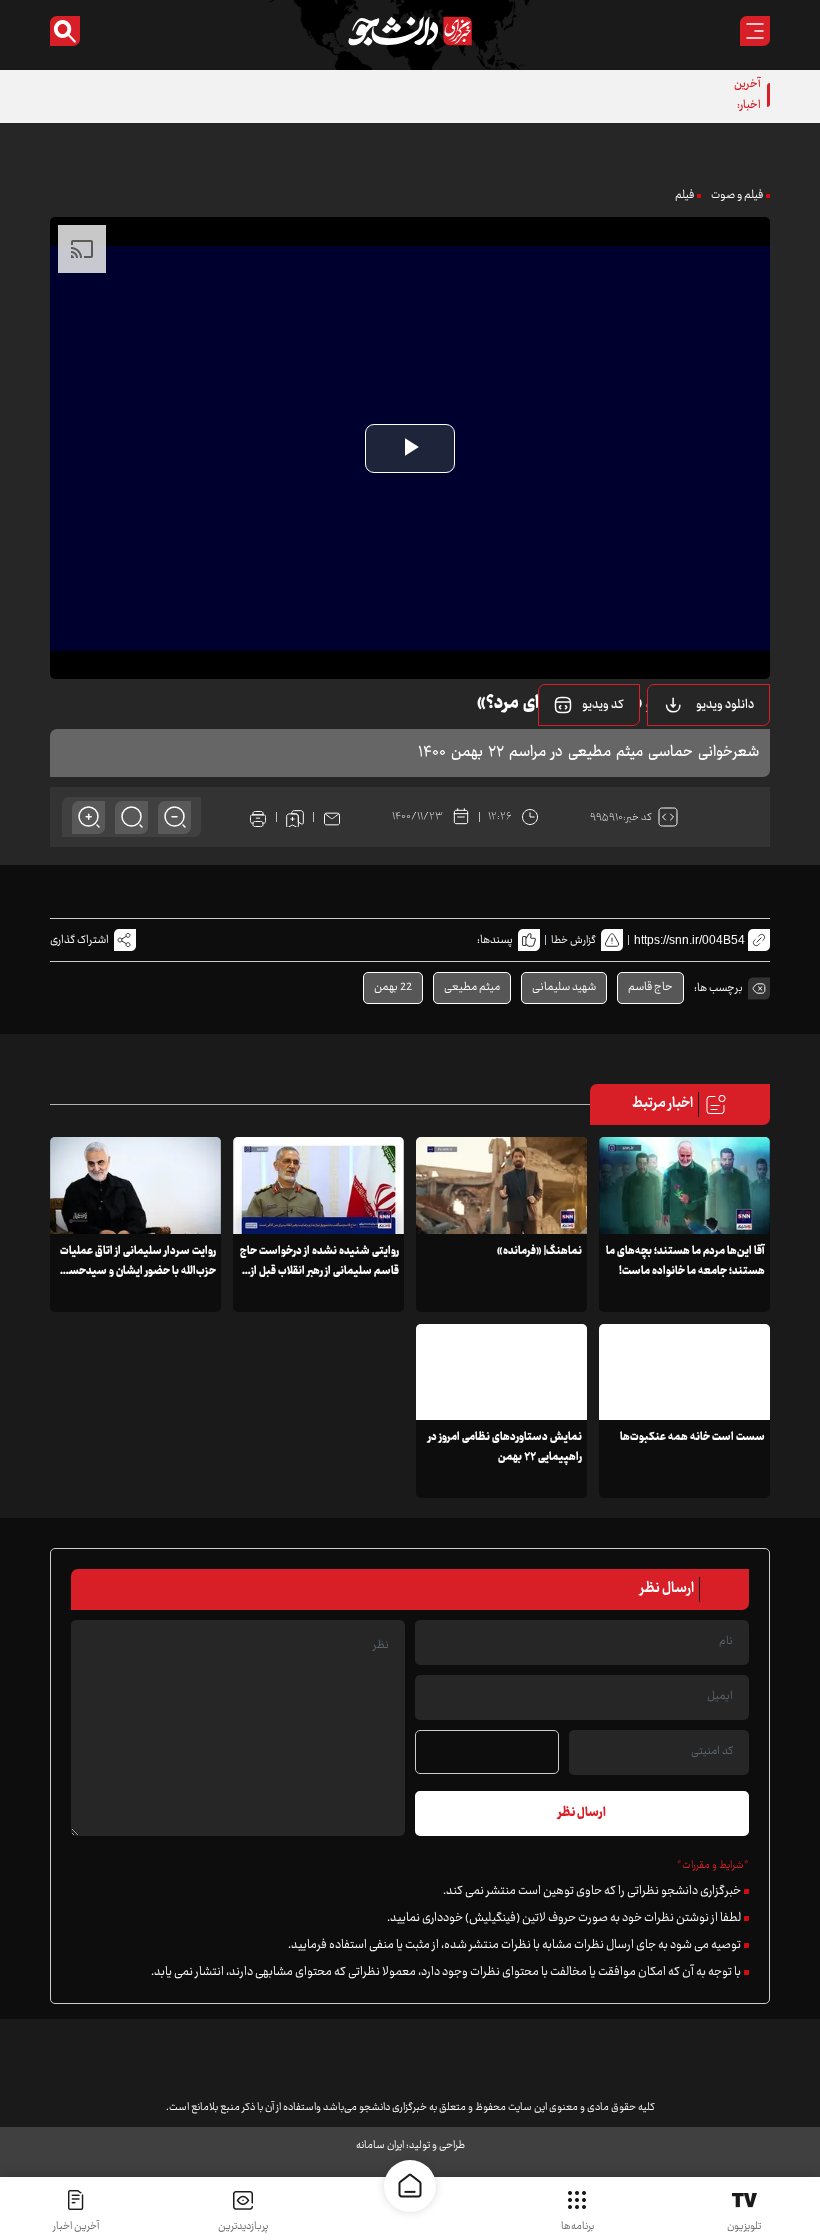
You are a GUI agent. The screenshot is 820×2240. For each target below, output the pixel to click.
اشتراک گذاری (79, 940)
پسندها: (495, 940)
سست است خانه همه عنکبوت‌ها (692, 1437)
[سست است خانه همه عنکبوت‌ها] (684, 1372)
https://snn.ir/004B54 (689, 940)
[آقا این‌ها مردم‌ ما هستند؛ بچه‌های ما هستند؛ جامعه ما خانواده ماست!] (684, 1185)
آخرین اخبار (76, 2226)
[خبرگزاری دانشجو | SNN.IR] (410, 31)
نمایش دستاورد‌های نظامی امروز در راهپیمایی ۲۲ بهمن (505, 1447)
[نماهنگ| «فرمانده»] (501, 1185)
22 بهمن (393, 987)
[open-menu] (755, 31)
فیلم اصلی (699, 756)
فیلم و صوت (737, 195)
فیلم (684, 195)
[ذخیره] (295, 817)
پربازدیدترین (243, 2226)
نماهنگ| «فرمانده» (539, 1251)
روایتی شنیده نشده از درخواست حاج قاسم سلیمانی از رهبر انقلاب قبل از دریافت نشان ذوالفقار (319, 1271)
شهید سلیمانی (564, 987)
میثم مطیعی (472, 987)
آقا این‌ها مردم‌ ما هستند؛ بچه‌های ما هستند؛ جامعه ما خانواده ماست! (685, 1261)
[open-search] (65, 31)
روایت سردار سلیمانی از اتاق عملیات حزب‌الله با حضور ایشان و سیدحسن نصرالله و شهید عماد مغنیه (138, 1271)
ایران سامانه (380, 2145)
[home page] (410, 2186)
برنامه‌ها (577, 2226)
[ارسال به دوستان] (332, 817)
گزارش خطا (573, 940)
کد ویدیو (603, 705)
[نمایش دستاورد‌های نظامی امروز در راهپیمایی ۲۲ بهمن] (501, 1372)
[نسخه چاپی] (258, 817)
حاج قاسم (650, 987)
